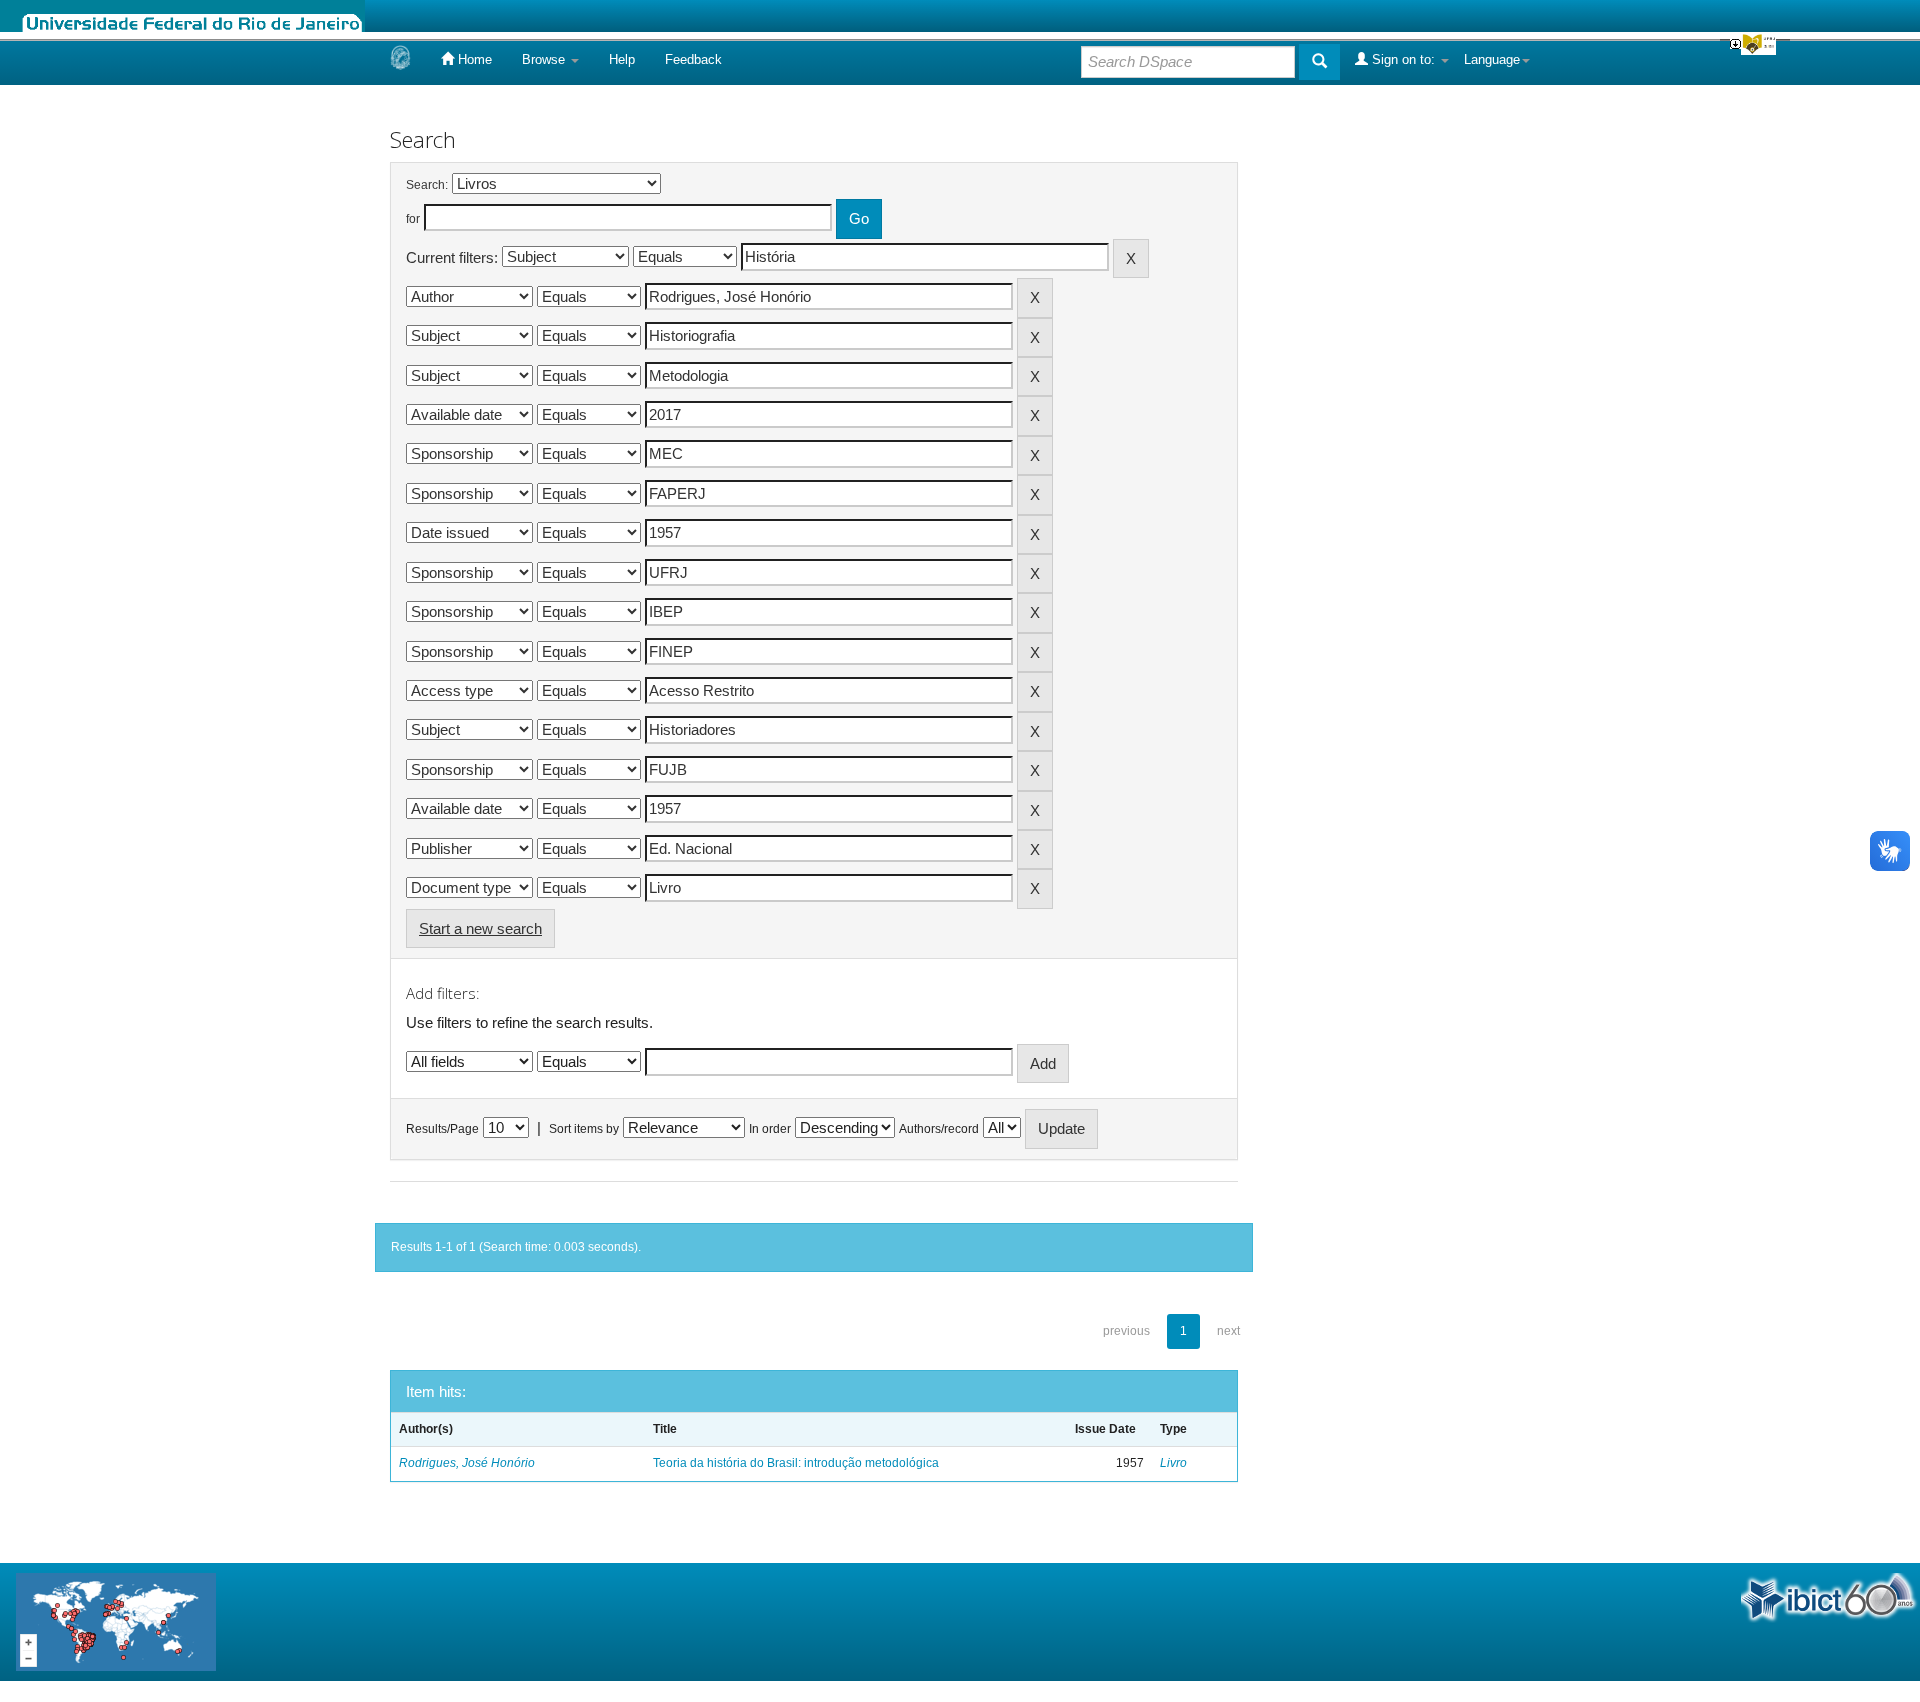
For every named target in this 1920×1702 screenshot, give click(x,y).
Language (1492, 59)
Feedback (693, 59)
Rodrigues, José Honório (467, 1463)
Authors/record (939, 1129)
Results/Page (442, 1129)
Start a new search (480, 928)
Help (622, 59)
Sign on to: (1403, 59)
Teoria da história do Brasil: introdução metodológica (796, 1463)
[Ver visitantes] (116, 1620)
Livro (1173, 1463)
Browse (545, 59)
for (413, 219)
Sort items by (584, 1129)
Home (473, 59)
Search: (427, 185)
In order (770, 1129)
